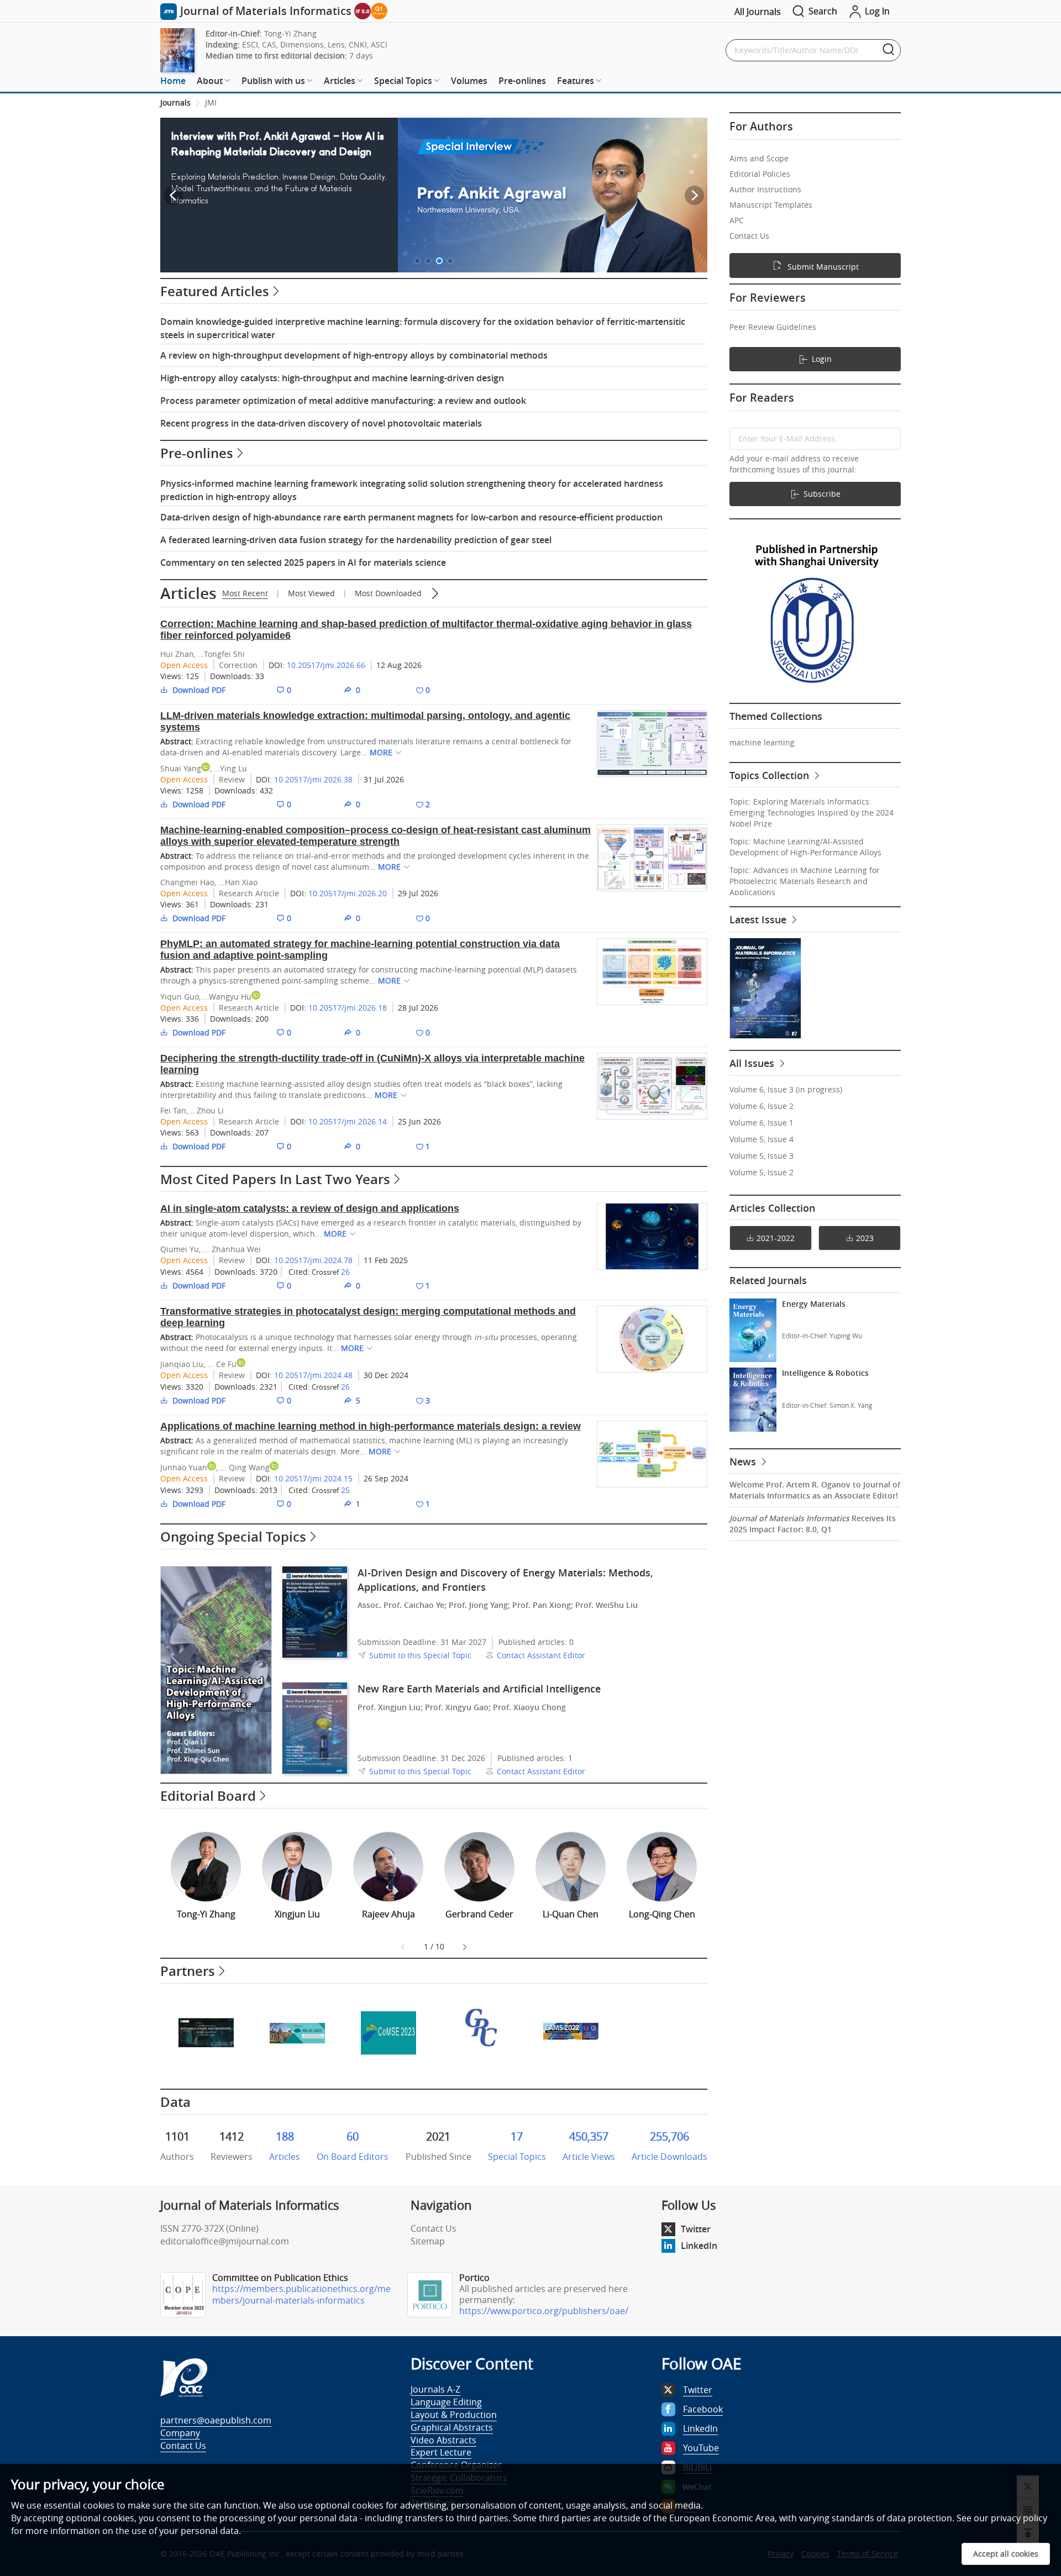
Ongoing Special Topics (233, 1537)
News (744, 1462)
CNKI (358, 44)
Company (180, 2433)
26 (345, 1272)
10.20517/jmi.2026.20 (348, 893)
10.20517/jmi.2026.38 (313, 779)
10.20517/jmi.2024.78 (313, 1260)
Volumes (469, 81)
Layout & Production (454, 2415)
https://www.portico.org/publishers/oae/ (544, 2311)
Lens (336, 44)
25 (345, 1490)
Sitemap (428, 2241)
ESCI (250, 44)
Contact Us (434, 2228)
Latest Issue (759, 919)
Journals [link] (175, 102)
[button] (417, 261)
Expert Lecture (441, 2452)
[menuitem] (173, 81)
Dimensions (302, 44)
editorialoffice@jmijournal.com (225, 2241)
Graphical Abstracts (452, 2427)
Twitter (696, 2229)
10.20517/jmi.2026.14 (348, 1121)
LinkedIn (699, 2246)
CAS (269, 44)
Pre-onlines (522, 81)
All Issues (753, 1063)
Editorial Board (208, 1796)
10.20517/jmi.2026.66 (326, 665)
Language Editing (446, 2402)
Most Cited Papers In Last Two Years (275, 1179)
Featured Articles (215, 291)
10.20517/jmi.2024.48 (313, 1375)
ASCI (379, 44)
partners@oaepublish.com (216, 2420)
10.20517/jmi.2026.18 (348, 1008)
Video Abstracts (443, 2440)
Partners (188, 1971)
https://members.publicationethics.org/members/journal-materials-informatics (301, 2294)
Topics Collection (771, 775)
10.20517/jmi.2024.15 (313, 1478)
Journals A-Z (435, 2389)
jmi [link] (211, 102)
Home (173, 81)
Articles (188, 593)
